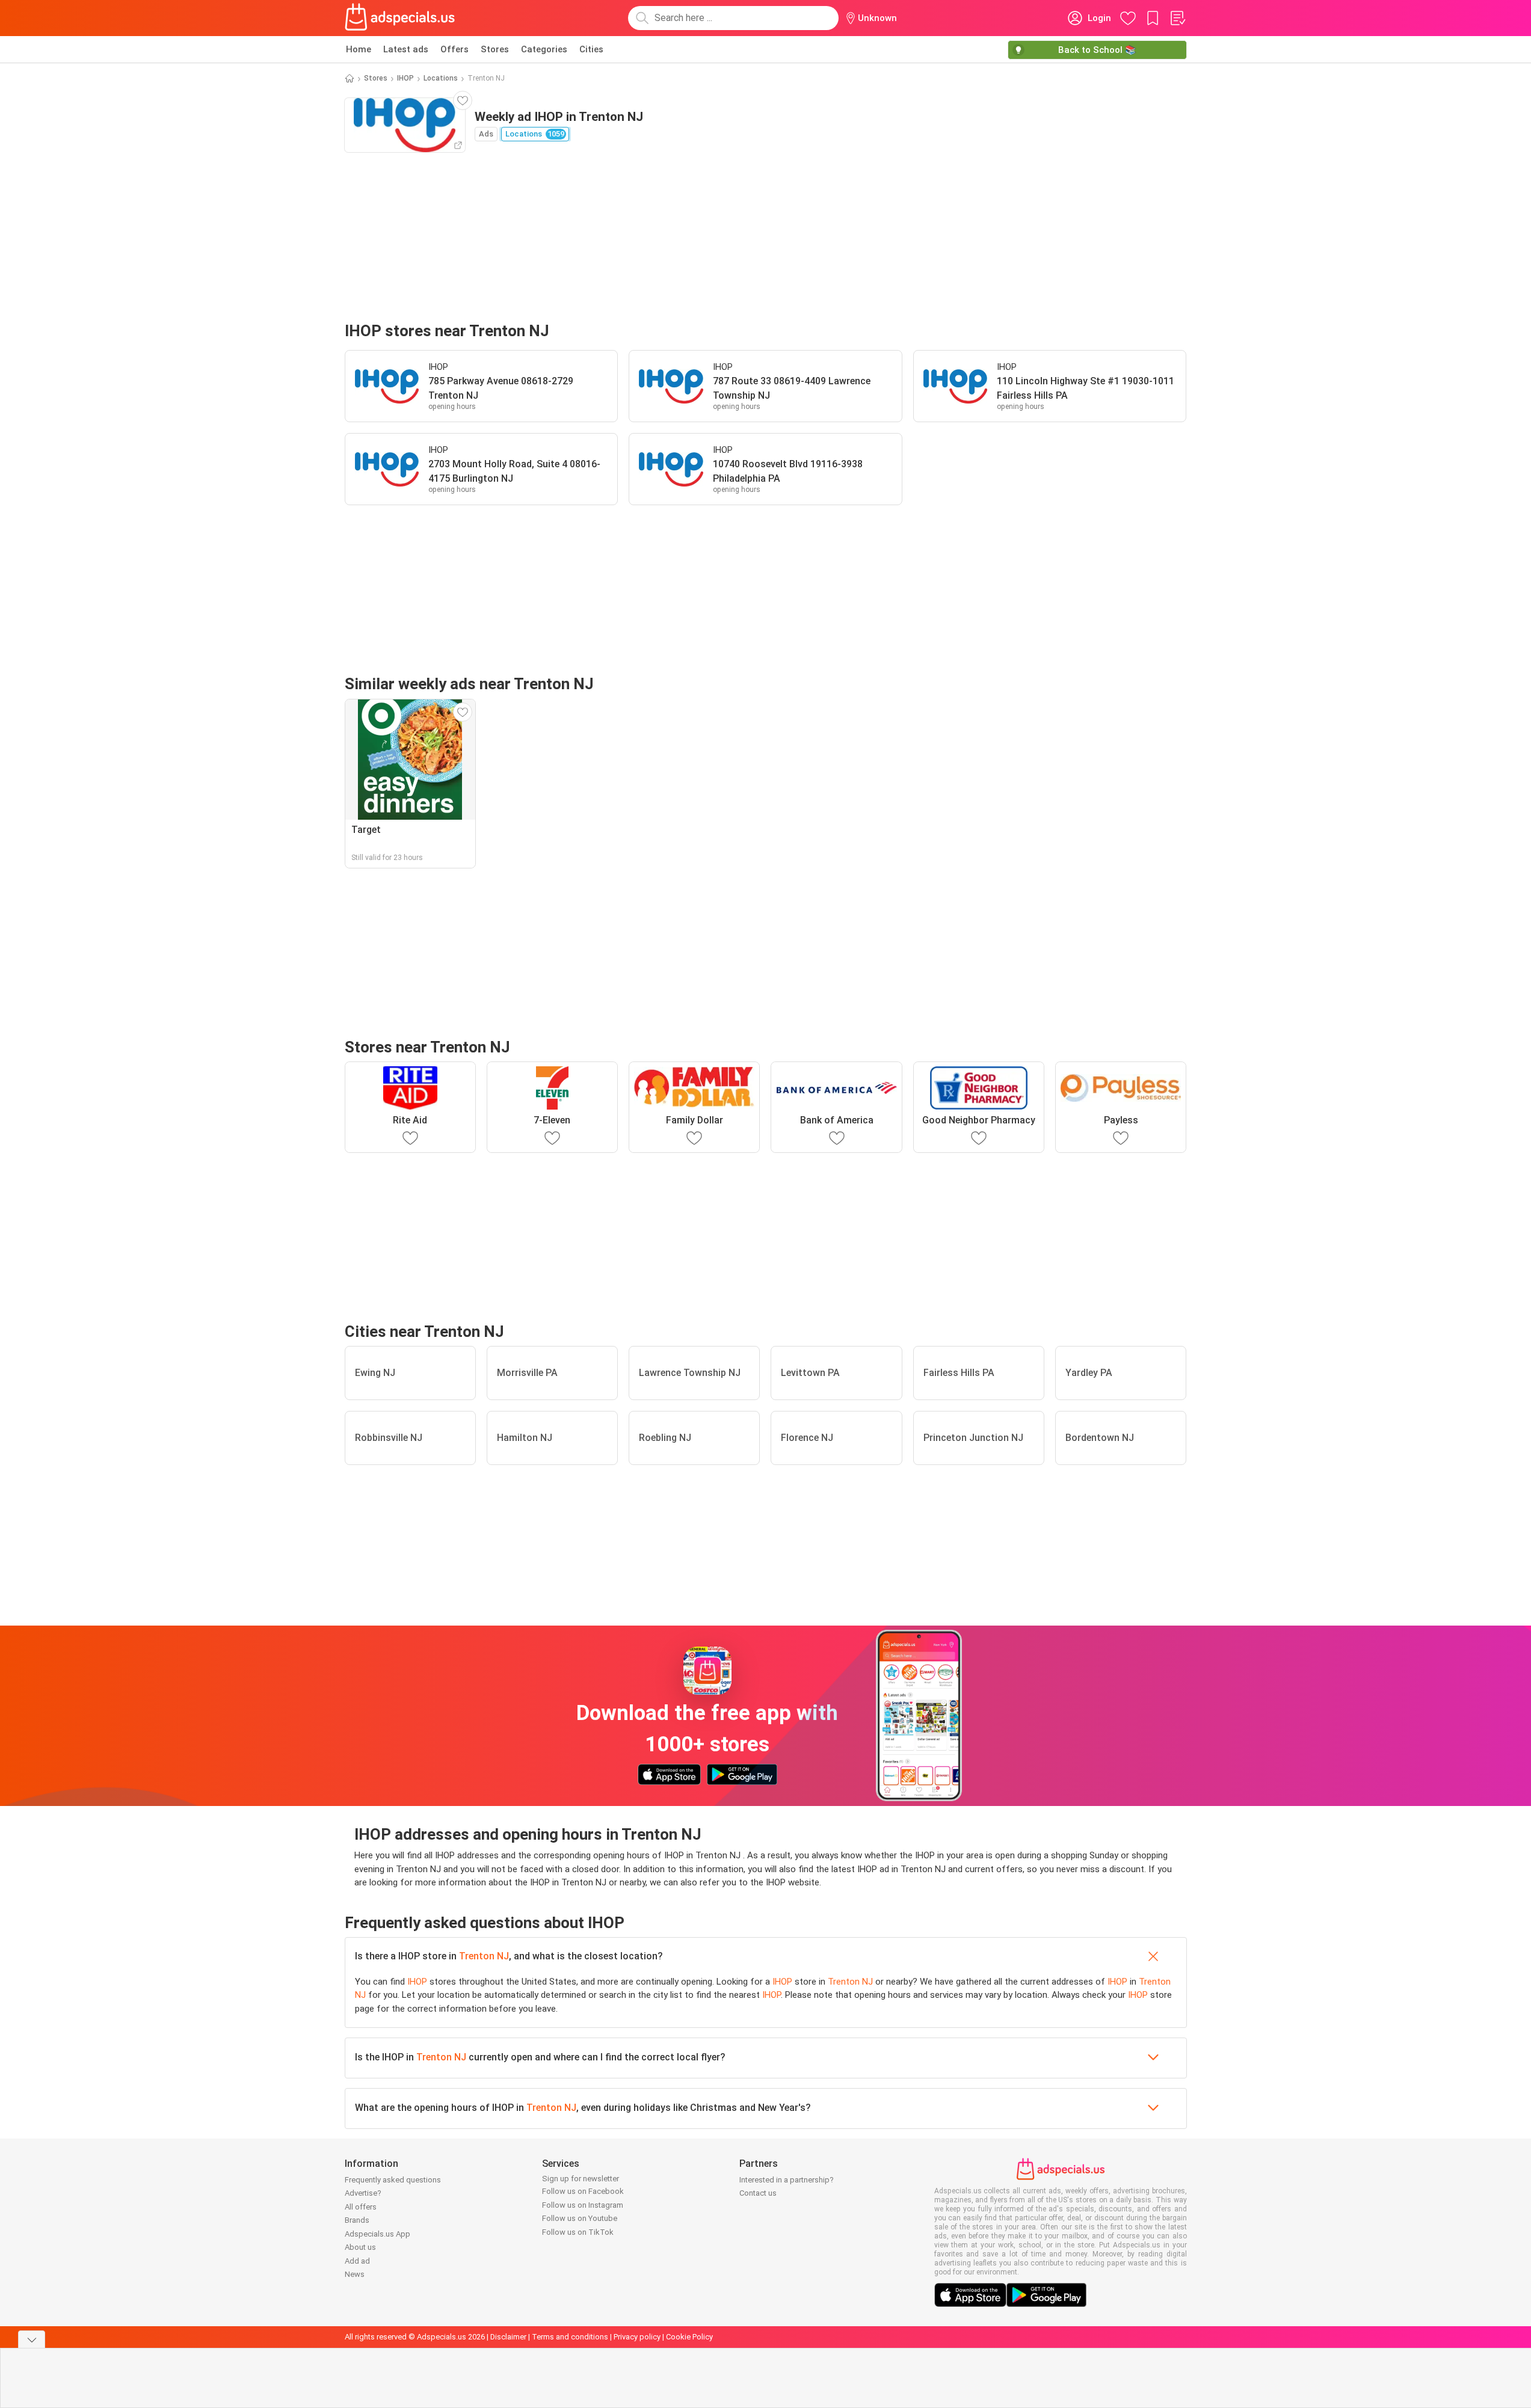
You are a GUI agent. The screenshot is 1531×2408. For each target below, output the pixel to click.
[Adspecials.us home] (400, 18)
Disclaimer (508, 2337)
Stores (495, 49)
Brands (357, 2220)
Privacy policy (637, 2337)
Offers (454, 49)
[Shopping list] (1177, 18)
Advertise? (363, 2193)
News (355, 2274)
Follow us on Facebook (583, 2191)
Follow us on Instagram (583, 2205)
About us (360, 2247)
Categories (544, 49)
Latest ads (406, 49)
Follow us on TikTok (578, 2232)
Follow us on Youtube (580, 2218)
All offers (361, 2207)
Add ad (357, 2261)
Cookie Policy (689, 2337)
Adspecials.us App (377, 2234)
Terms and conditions (570, 2337)
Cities (591, 49)
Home (359, 49)
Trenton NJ (484, 1956)
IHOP (405, 78)
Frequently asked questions (393, 2180)
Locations (441, 78)
